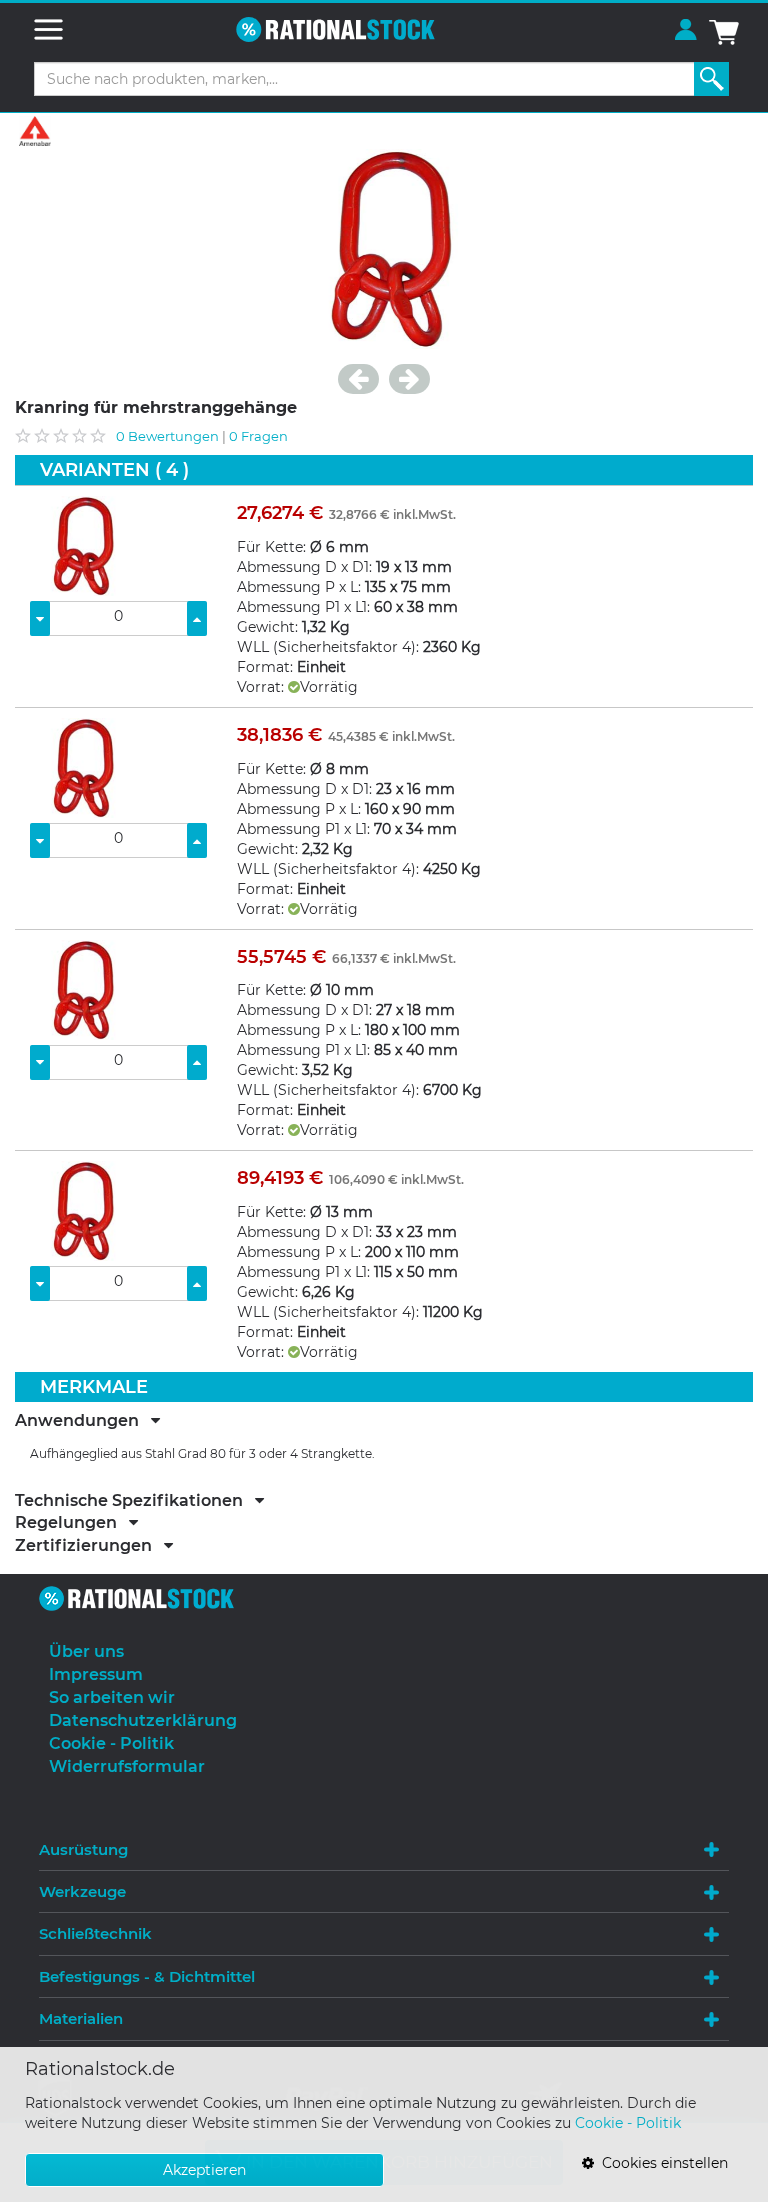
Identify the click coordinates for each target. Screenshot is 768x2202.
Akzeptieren (204, 2170)
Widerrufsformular (127, 1766)
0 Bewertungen (167, 436)
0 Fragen (258, 436)
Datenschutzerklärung (143, 1720)
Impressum (96, 1674)
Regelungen (72, 1523)
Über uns (86, 1651)
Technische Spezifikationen (135, 1501)
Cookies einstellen (661, 2163)
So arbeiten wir (112, 1697)
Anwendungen (83, 1421)
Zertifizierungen (89, 1546)
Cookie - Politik (628, 2123)
